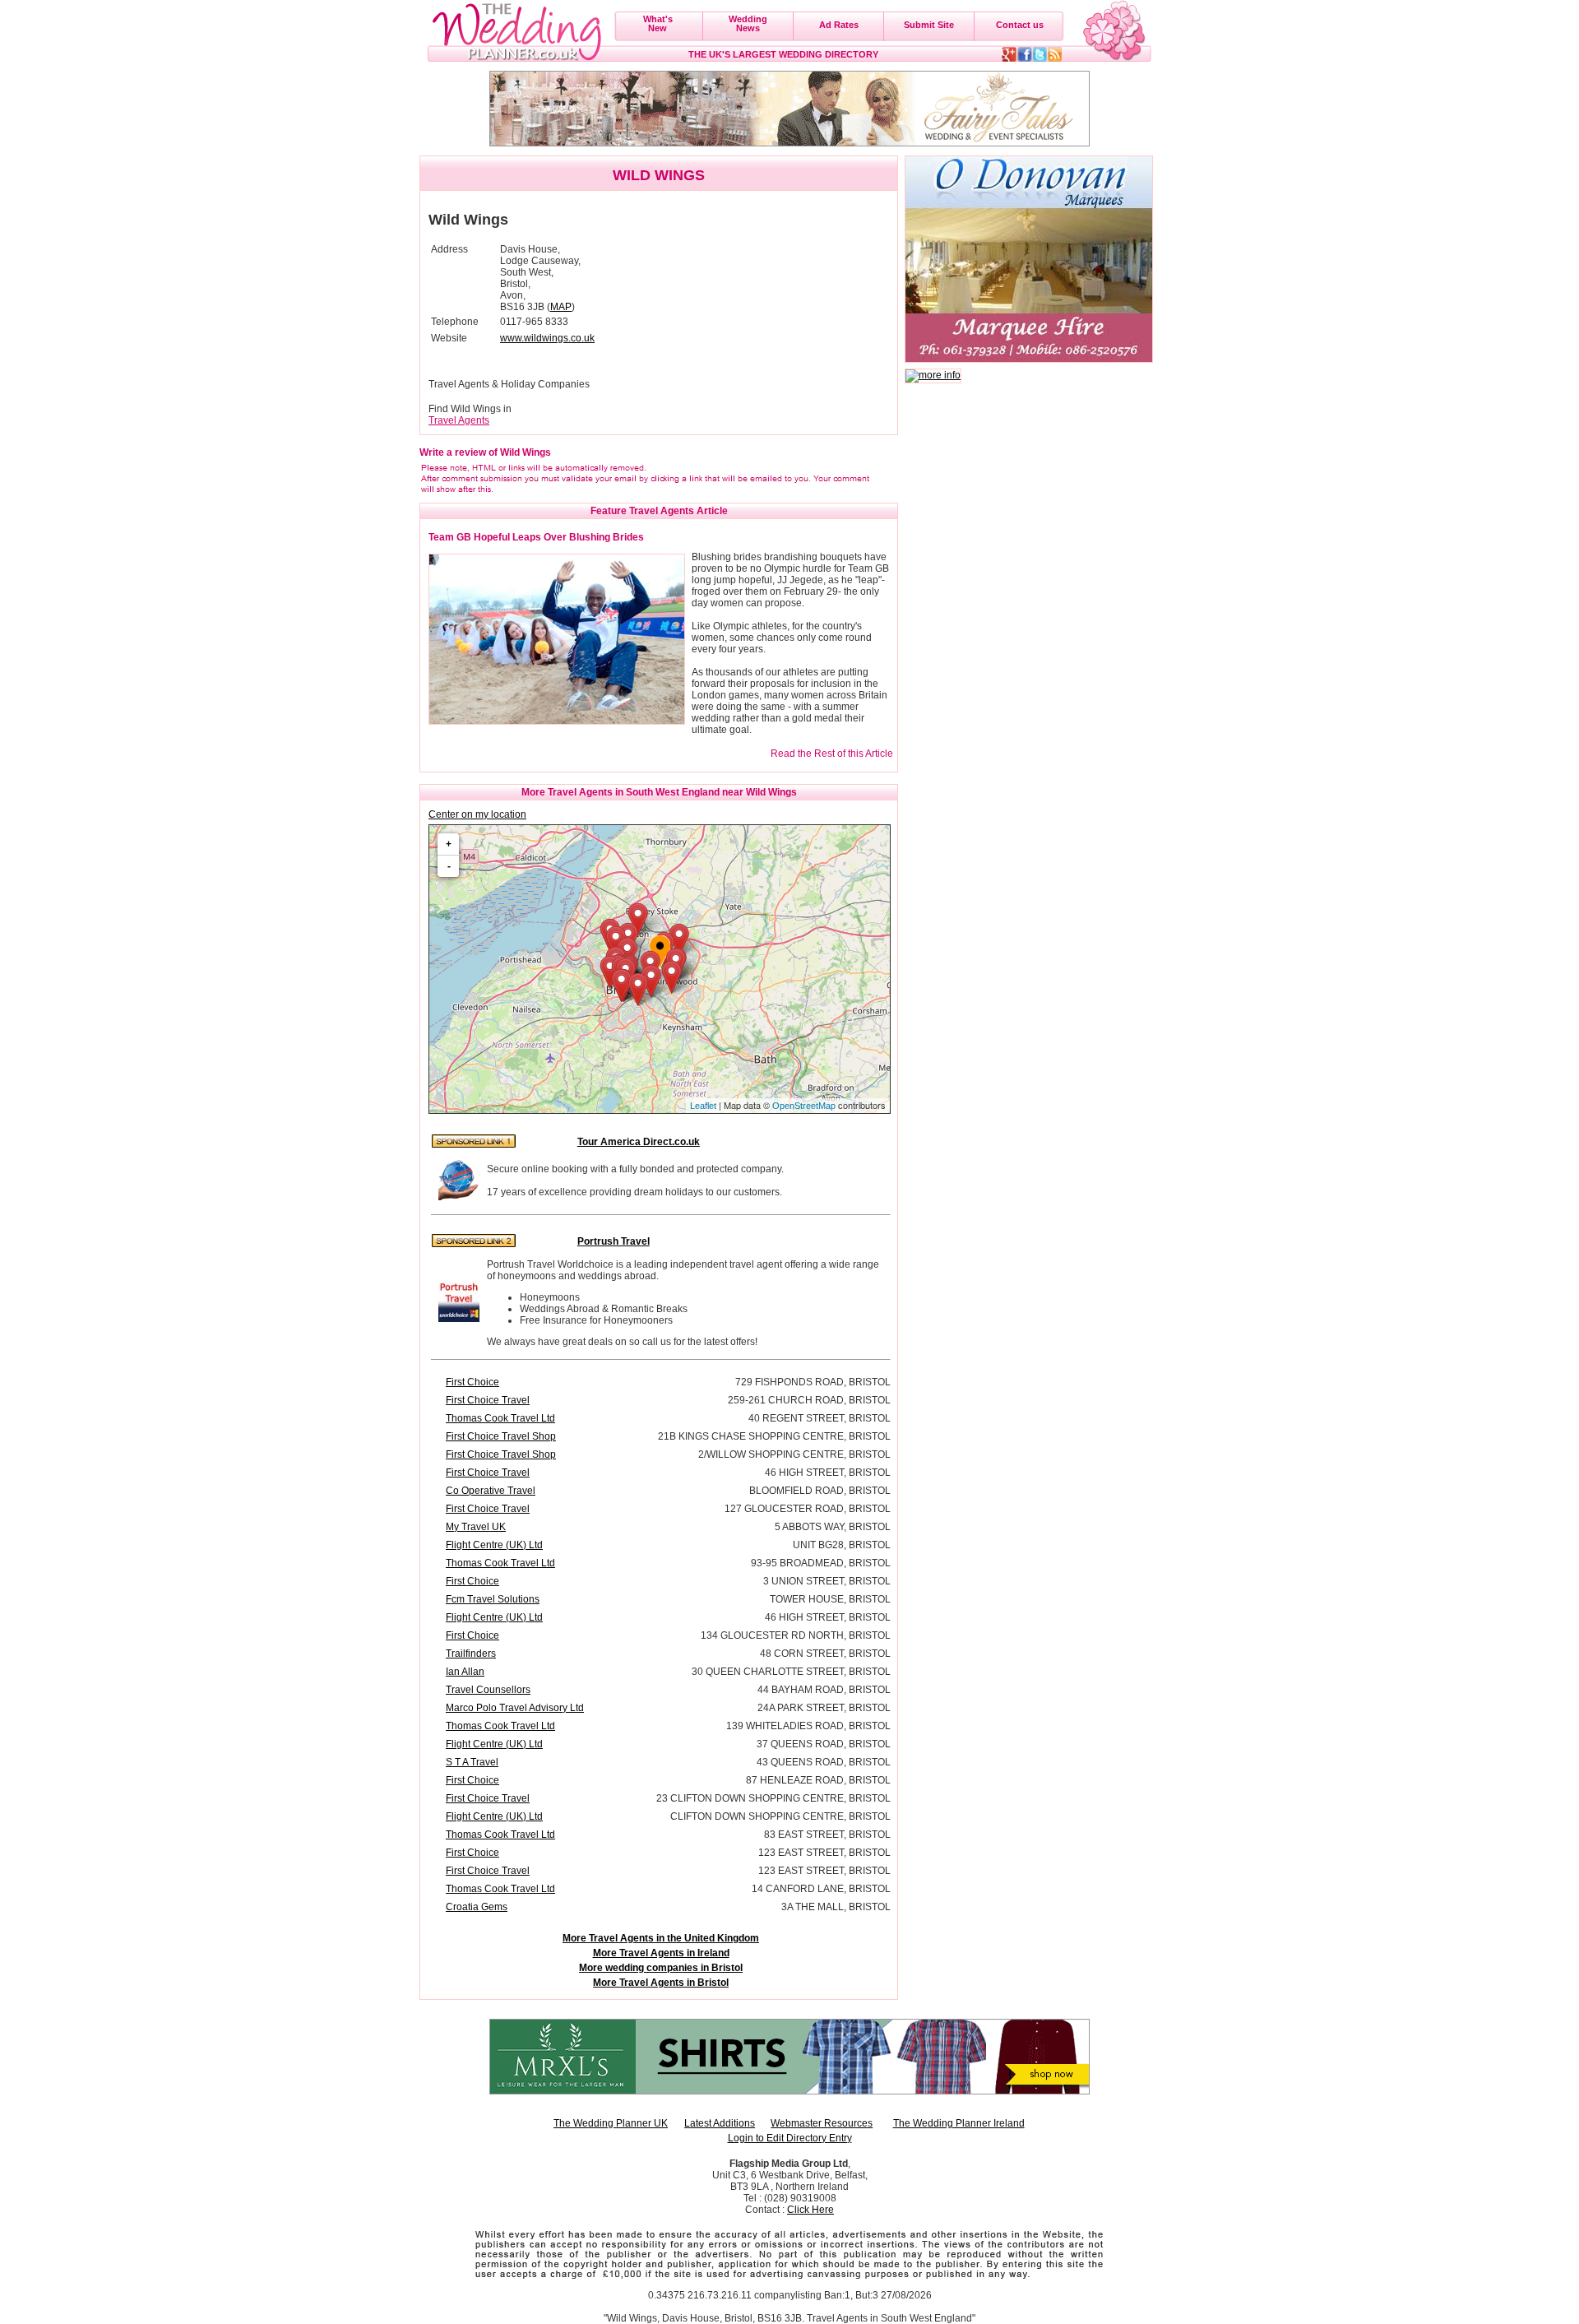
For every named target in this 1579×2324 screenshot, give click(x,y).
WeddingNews (748, 23)
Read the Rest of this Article (832, 754)
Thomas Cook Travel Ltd (500, 1418)
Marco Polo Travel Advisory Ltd (515, 1708)
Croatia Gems (477, 1907)
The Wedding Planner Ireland (959, 2123)
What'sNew (658, 23)
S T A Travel (472, 1762)
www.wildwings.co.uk (547, 338)
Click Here (810, 2210)
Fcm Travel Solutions (493, 1599)
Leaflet (703, 1106)
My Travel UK (476, 1527)
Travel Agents (459, 420)
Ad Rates (839, 25)
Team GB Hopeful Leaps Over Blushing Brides (536, 537)
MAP (561, 307)
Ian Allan (465, 1672)
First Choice (472, 1382)
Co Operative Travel (491, 1491)
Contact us (1020, 25)
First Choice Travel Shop (501, 1436)
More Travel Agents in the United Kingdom (661, 1938)
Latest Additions (720, 2123)
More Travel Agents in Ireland (661, 1953)
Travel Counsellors (488, 1690)
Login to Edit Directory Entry (790, 2138)
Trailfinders (471, 1654)
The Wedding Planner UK (611, 2123)
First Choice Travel (488, 1400)
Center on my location (477, 814)
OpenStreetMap (804, 1106)
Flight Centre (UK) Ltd (494, 1545)
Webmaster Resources (822, 2123)
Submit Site (929, 25)
